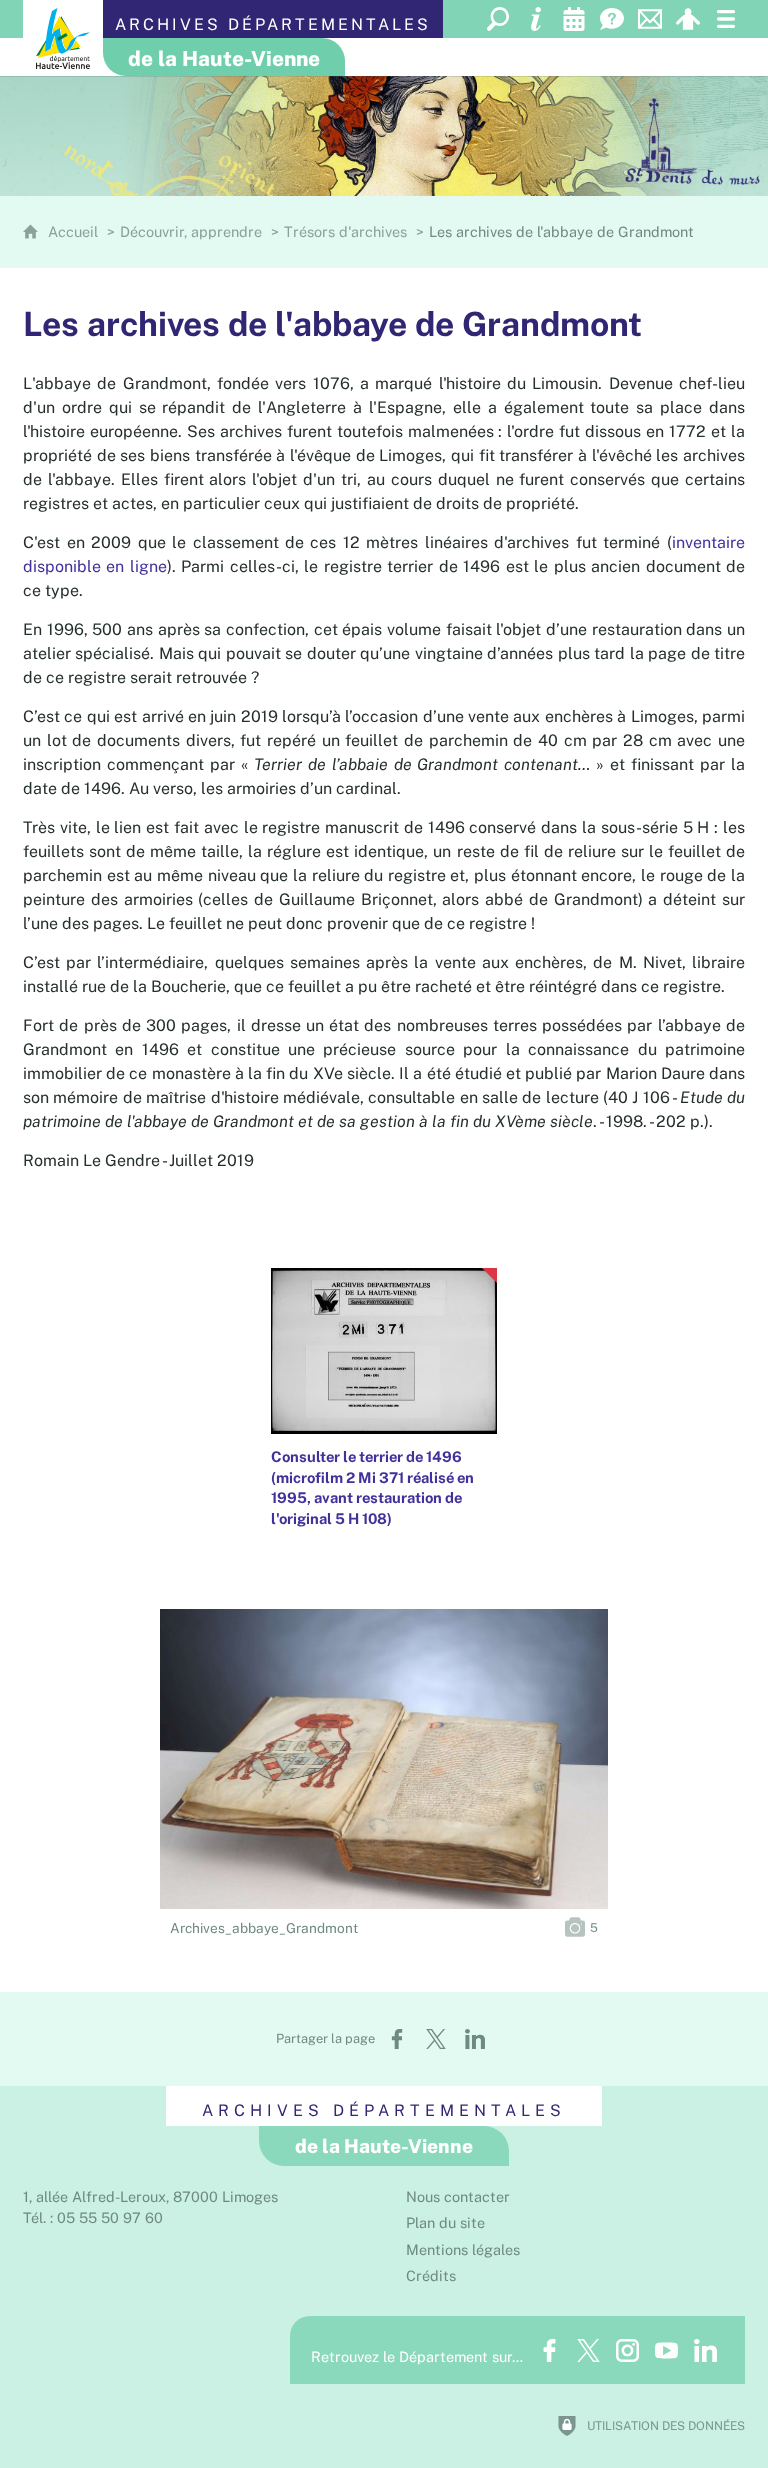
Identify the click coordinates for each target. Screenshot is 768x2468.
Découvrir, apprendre (191, 231)
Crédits (431, 2275)
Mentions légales (463, 2249)
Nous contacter (458, 2196)
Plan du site (445, 2222)
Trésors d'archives (345, 231)
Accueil (75, 231)
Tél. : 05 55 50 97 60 (93, 2217)
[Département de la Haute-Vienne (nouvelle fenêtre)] (63, 38)
